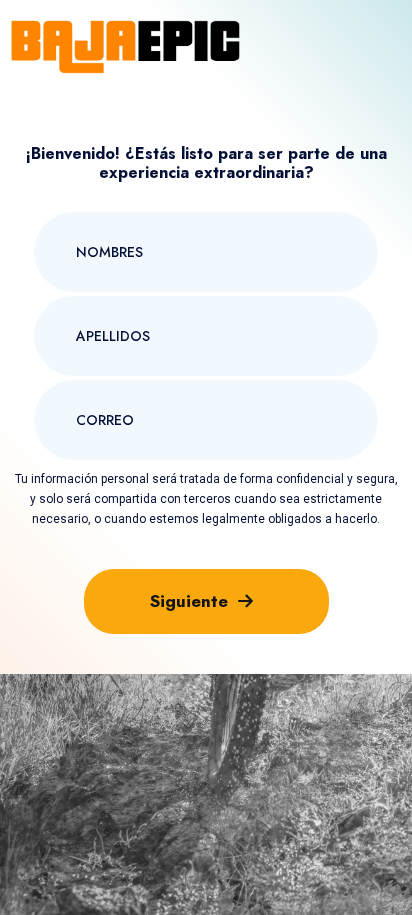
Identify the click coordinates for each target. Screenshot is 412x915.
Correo (83, 382)
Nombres (89, 214)
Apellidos (90, 298)
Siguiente (189, 601)
